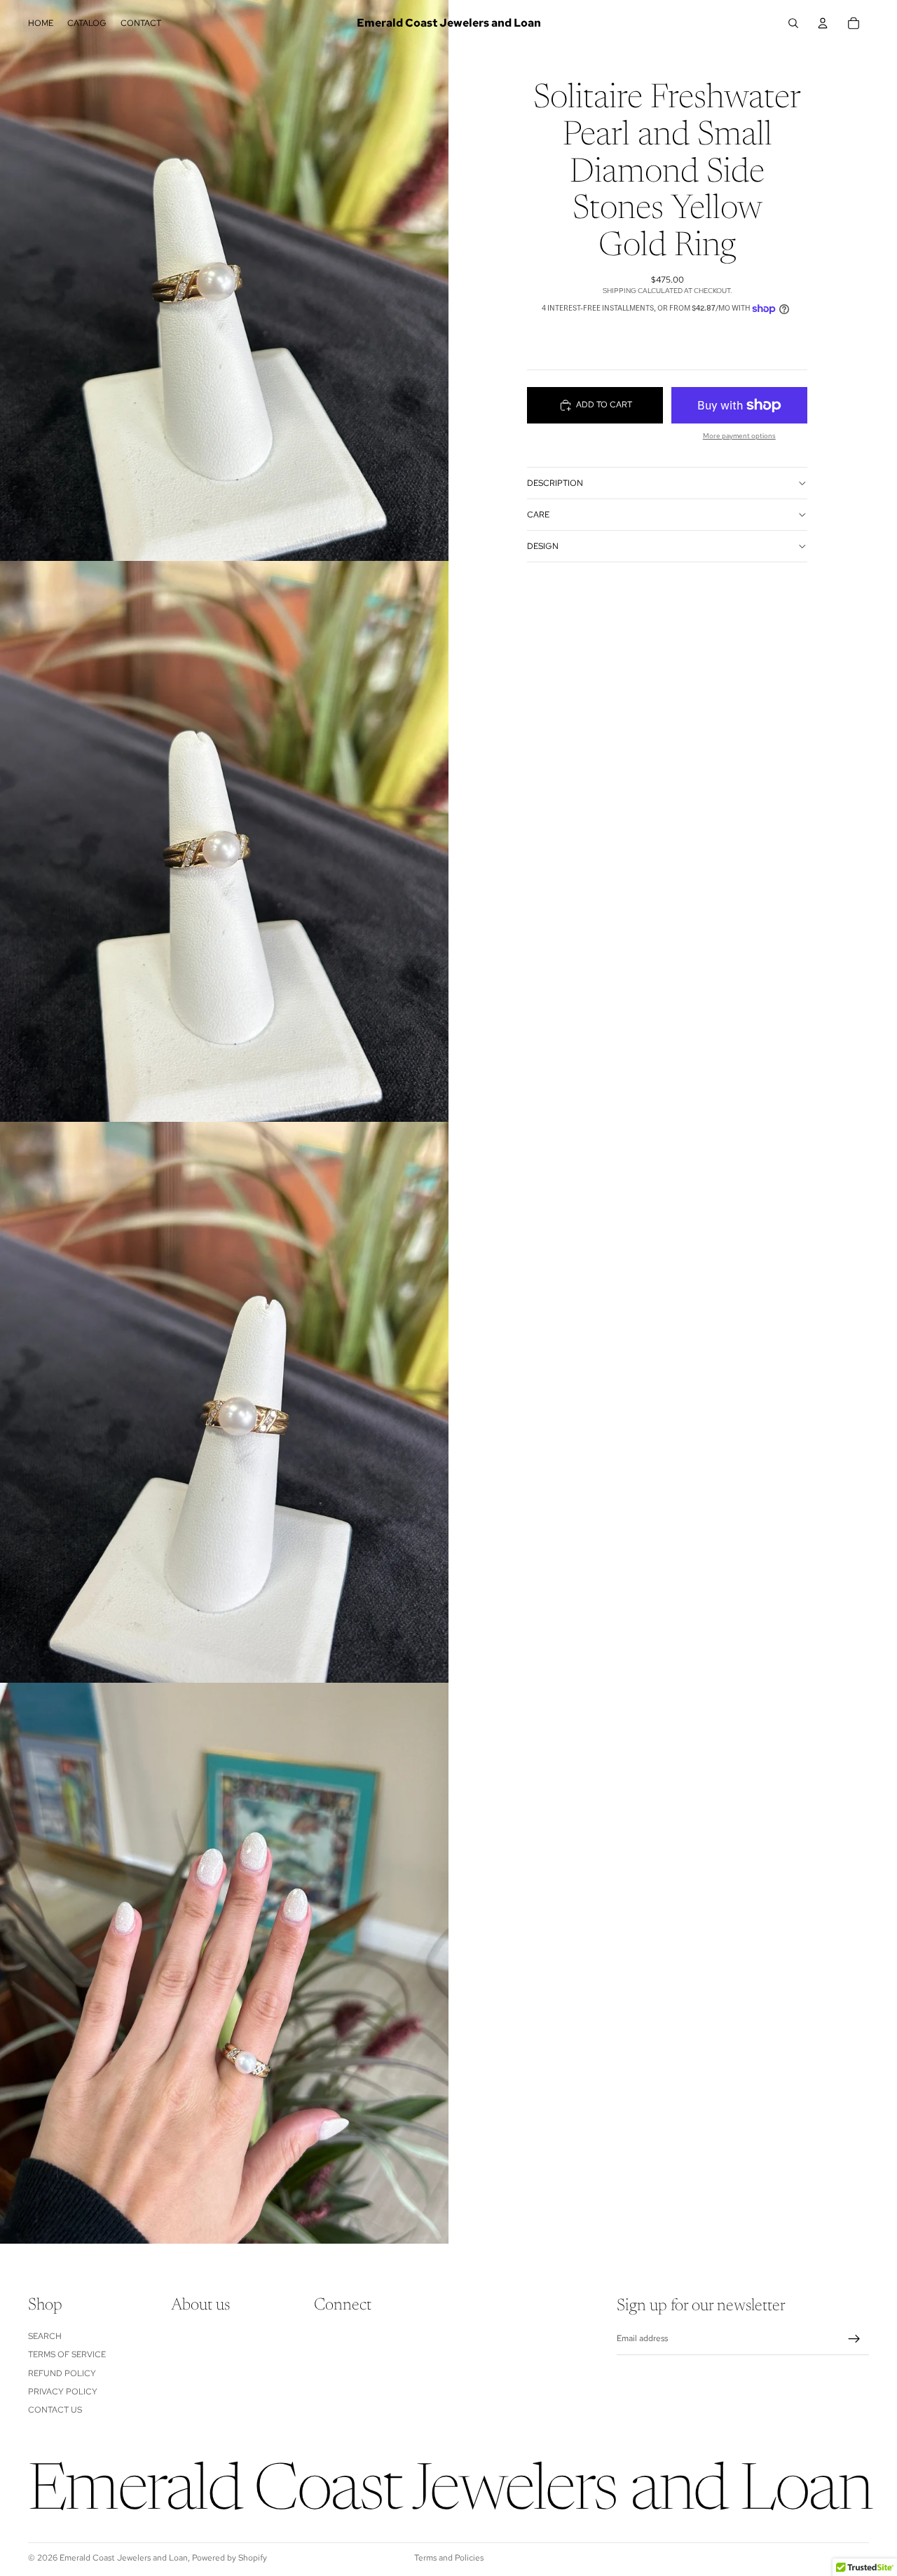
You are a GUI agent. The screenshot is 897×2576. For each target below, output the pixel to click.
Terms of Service (67, 2355)
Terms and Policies (449, 2558)
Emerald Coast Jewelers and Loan (124, 2558)
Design (543, 546)
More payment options (739, 436)
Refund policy (62, 2373)
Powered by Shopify (230, 2558)
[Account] (823, 23)
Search (45, 2336)
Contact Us (55, 2411)
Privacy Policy (63, 2392)
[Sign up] (854, 2339)
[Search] (793, 23)
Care (538, 515)
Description (555, 483)
